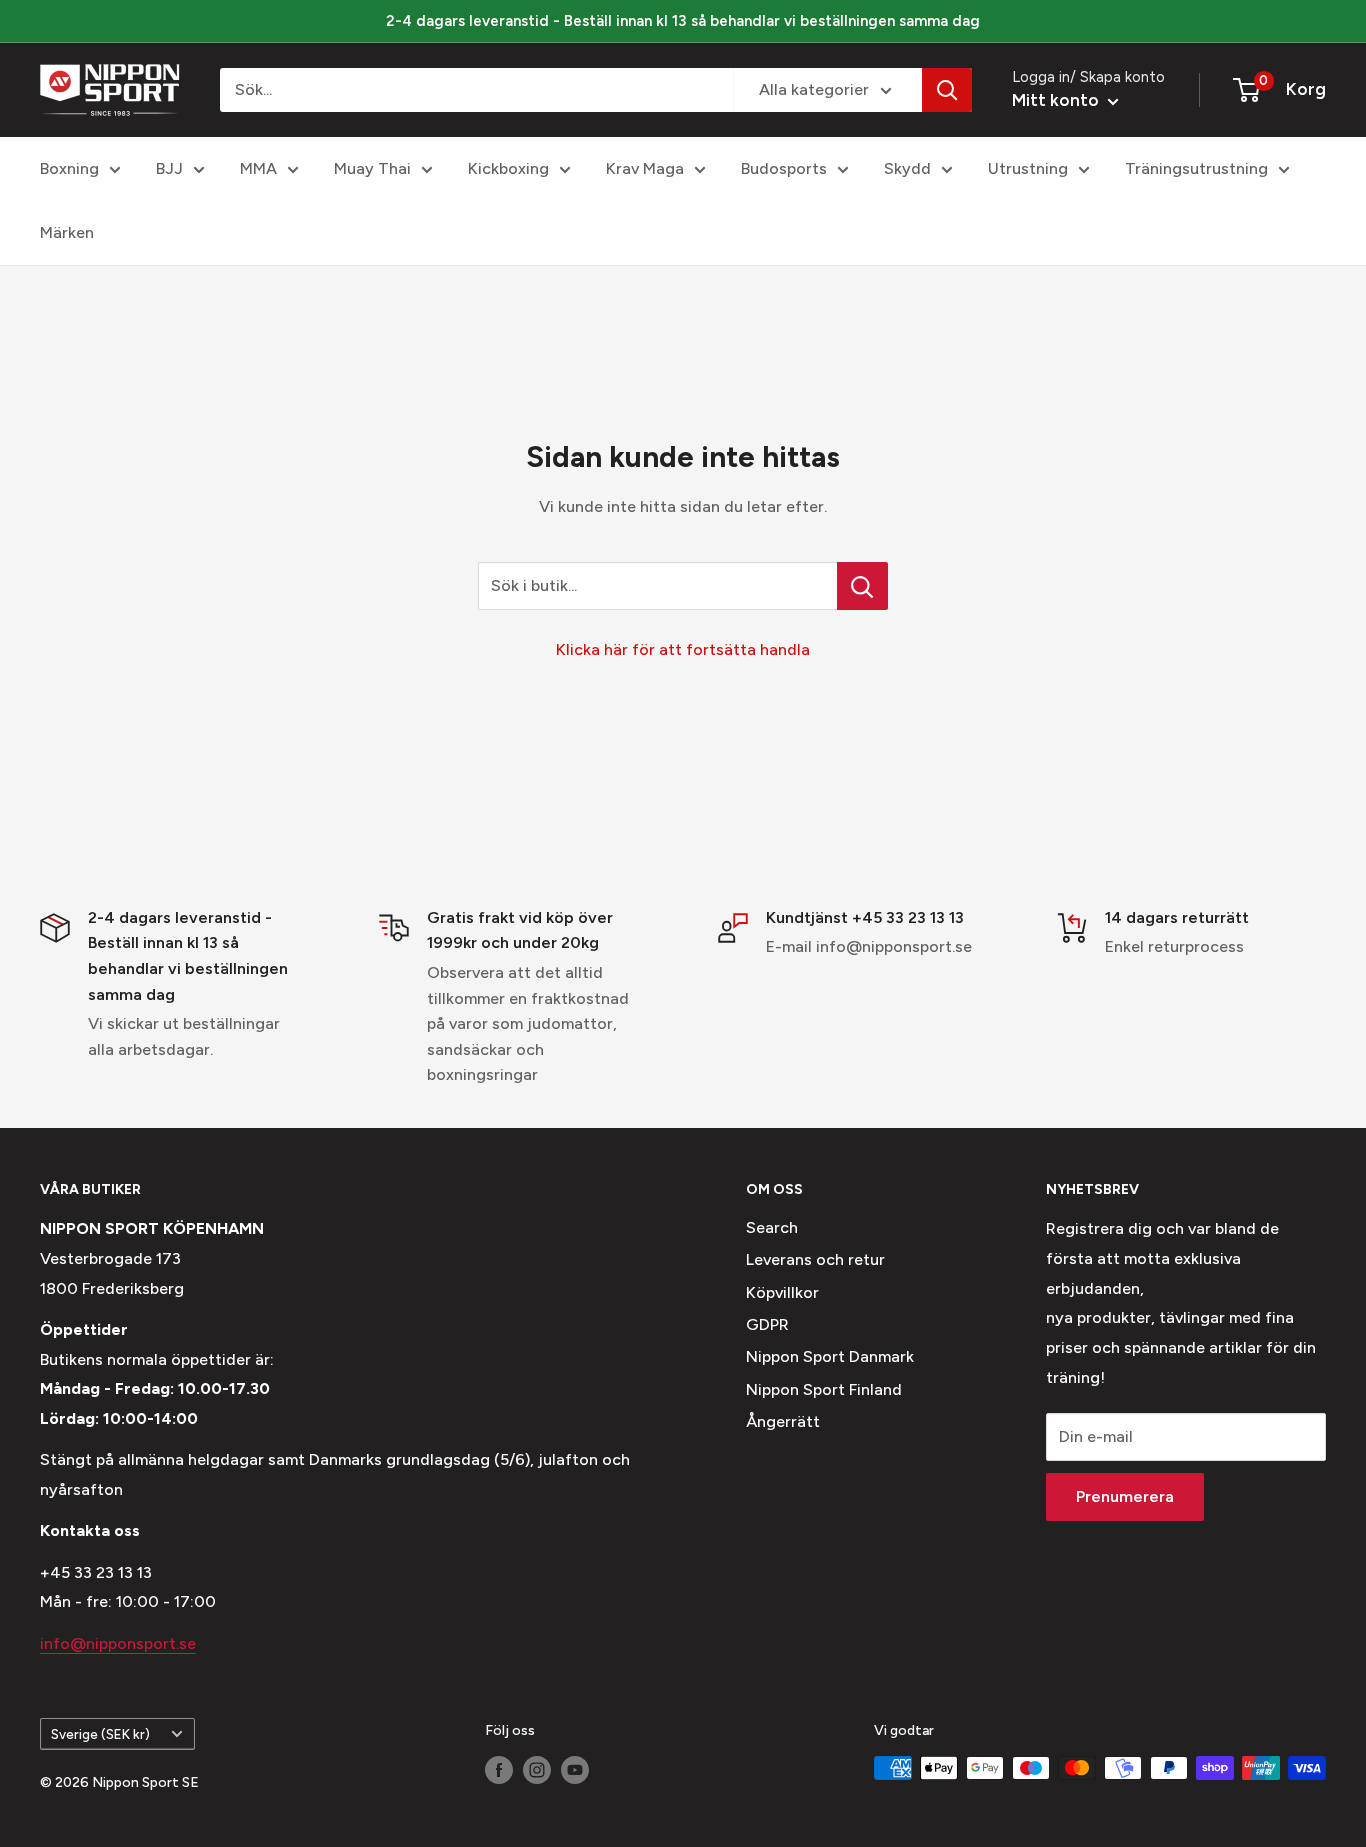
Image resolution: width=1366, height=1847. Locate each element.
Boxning (69, 168)
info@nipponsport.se (118, 1643)
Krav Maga (645, 168)
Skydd (907, 168)
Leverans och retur (815, 1259)
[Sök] (947, 90)
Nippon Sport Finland (824, 1389)
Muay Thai (372, 168)
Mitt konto (1057, 100)
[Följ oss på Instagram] (537, 1770)
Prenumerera (1125, 1496)
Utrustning (1028, 168)
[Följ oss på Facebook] (499, 1770)
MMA (258, 168)
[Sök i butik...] (862, 586)
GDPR (767, 1324)
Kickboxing (508, 168)
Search (772, 1227)
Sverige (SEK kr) (100, 1734)
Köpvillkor (782, 1292)
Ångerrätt (783, 1421)
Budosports (784, 168)
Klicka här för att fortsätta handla (683, 649)
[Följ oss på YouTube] (575, 1770)
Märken (67, 232)
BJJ (169, 168)
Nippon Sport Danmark (830, 1356)
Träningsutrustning (1196, 168)
